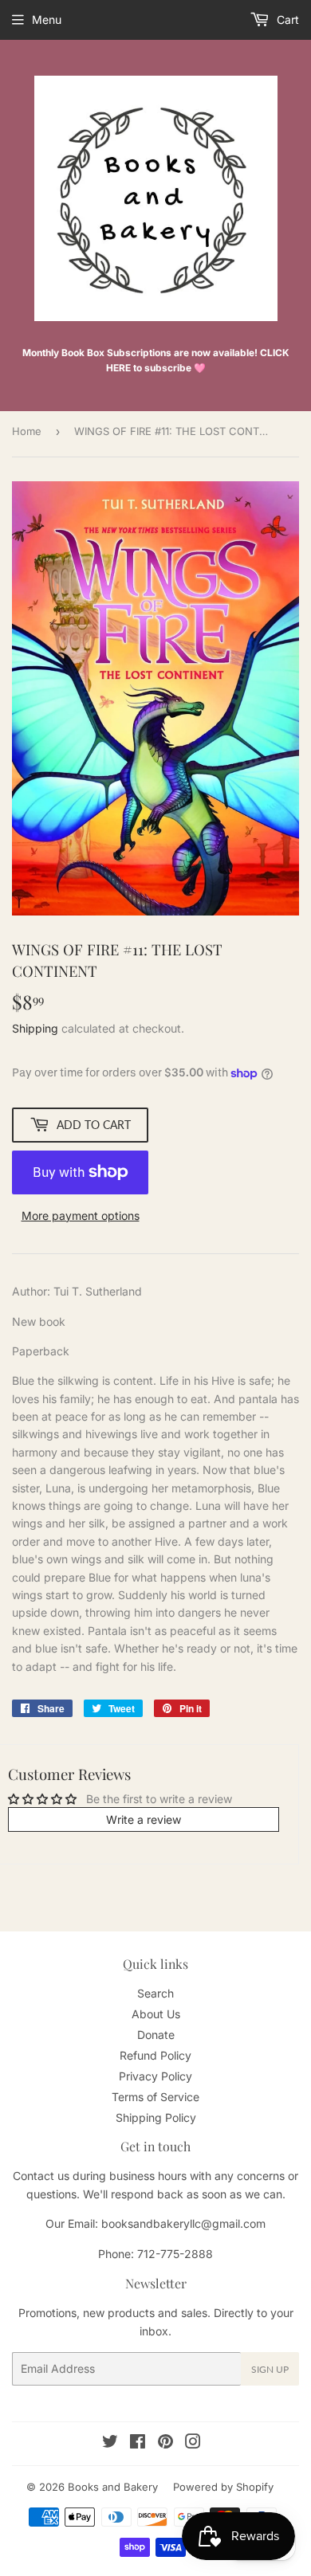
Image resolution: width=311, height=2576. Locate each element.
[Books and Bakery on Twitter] (110, 2443)
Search (155, 1993)
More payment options (81, 1215)
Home (27, 431)
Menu (47, 20)
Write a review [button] (144, 1819)
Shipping (35, 1028)
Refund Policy (155, 2055)
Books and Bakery (113, 2487)
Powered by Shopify (223, 2487)
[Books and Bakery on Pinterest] (165, 2443)
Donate (156, 2035)
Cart (286, 20)
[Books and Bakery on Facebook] (138, 2443)
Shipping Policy (156, 2117)
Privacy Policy (155, 2076)
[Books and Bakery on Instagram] (193, 2443)
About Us (156, 2014)
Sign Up (270, 2369)
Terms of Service (155, 2097)
